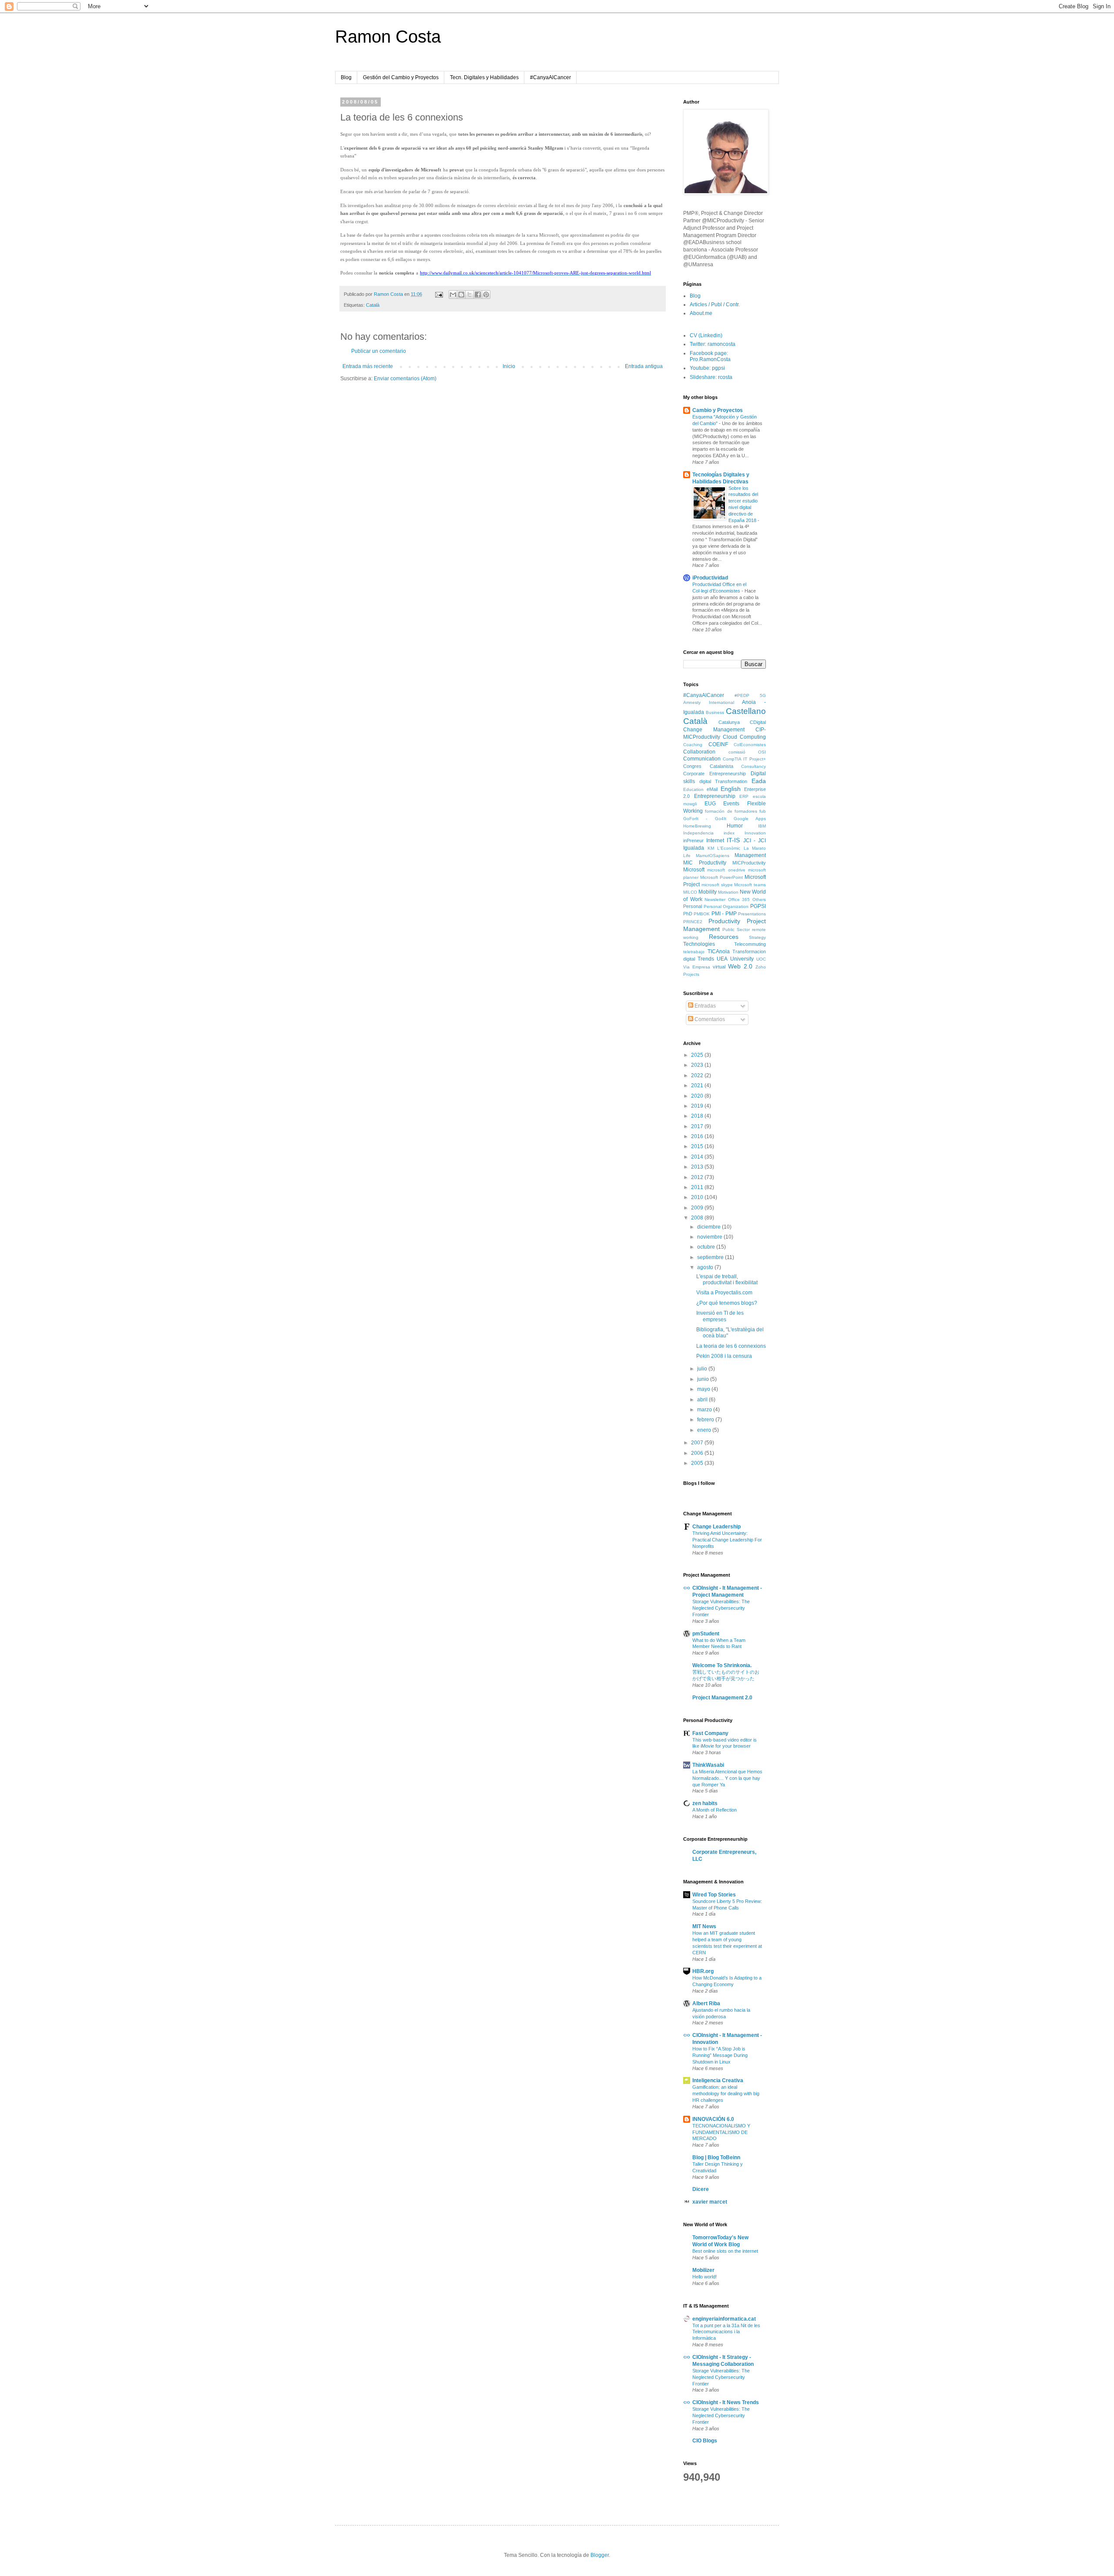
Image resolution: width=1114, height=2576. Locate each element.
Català (373, 305)
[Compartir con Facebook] (478, 295)
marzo (705, 1410)
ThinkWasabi (708, 1765)
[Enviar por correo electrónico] (453, 295)
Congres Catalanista (708, 766)
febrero (706, 1420)
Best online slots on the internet (725, 2251)
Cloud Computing (744, 737)
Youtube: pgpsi (707, 368)
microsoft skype (717, 885)
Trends (706, 959)
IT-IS (733, 840)
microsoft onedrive (726, 870)
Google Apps (750, 819)
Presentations (752, 914)
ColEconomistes (750, 745)
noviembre (710, 1237)
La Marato (755, 848)
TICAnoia (719, 951)
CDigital (758, 722)
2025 (698, 1055)
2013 (698, 1167)
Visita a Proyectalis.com (724, 1293)
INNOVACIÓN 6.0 (713, 2119)
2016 (698, 1136)
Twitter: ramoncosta (713, 344)
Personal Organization (726, 906)
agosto (706, 1267)
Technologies (699, 944)
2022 (698, 1075)
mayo (704, 1389)
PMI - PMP (724, 914)
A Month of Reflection (715, 1810)
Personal (693, 906)
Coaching (693, 745)
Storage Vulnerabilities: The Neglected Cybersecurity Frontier (721, 1608)
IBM (762, 826)
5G (763, 695)
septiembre (711, 1257)
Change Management (714, 730)
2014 (698, 1157)
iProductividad (710, 578)
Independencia (698, 833)
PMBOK (702, 914)
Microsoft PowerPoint (721, 877)
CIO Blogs (705, 2441)
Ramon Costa (388, 37)
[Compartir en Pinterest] (486, 295)
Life (687, 856)
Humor (735, 826)
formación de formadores (731, 811)
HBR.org (703, 1971)
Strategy (757, 937)
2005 (698, 1463)
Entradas (705, 1006)
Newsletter (715, 899)
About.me (701, 313)
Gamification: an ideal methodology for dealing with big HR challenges (726, 2094)
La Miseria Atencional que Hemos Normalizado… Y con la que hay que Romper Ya (727, 1778)
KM (711, 848)
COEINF (718, 744)
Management (750, 855)
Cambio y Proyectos (718, 410)
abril (703, 1400)
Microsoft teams (750, 885)
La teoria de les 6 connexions (731, 1346)
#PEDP (742, 695)
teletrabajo (694, 952)
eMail (712, 789)
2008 (698, 1218)
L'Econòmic (729, 848)
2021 (698, 1085)
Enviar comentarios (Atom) (405, 379)
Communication (702, 759)
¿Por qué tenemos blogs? (727, 1303)
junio (704, 1379)
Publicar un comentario (379, 351)
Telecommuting (750, 944)
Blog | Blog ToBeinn (716, 2157)
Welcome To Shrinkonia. (722, 1665)
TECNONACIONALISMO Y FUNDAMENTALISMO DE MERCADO (721, 2132)
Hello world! (705, 2277)
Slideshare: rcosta (711, 377)
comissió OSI (747, 752)
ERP (744, 796)
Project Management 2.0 (722, 1698)
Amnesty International (709, 702)
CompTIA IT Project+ (744, 759)
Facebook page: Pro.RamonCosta (710, 356)
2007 (698, 1443)
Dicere (701, 2189)
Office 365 (739, 899)
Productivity (724, 921)
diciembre (710, 1227)
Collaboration (699, 752)
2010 (698, 1197)
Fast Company (710, 1733)
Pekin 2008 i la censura (724, 1356)
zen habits (705, 1803)
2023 (698, 1065)
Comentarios (709, 1019)
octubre (707, 1247)
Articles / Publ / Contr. (715, 305)
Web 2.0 (740, 966)
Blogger (600, 2555)
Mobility (708, 892)
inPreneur (693, 841)
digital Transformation (723, 781)
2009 (698, 1208)
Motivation (728, 892)
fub (763, 811)
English (731, 789)
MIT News (704, 1926)
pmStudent (706, 1634)
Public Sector (736, 930)
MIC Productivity (705, 863)
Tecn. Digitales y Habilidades (484, 77)
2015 (698, 1146)
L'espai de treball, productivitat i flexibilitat (727, 1280)
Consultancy (753, 766)
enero (705, 1430)
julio (703, 1369)
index (729, 833)
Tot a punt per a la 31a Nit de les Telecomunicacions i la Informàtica (726, 2332)
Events (731, 804)
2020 (698, 1096)
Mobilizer (703, 2270)
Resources (724, 937)
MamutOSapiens (713, 856)
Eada (759, 781)
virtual (719, 967)
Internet (715, 841)
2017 (698, 1126)
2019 (698, 1106)
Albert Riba (706, 2003)
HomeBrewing (697, 826)
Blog (346, 77)
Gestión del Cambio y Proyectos (401, 77)
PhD (688, 914)
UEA (722, 959)
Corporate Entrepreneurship (715, 774)
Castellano (746, 711)
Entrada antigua (644, 366)
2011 (698, 1187)
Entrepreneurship (715, 796)
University (742, 959)
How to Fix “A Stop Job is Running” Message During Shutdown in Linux (720, 2055)
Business (715, 712)
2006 (698, 1453)
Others (759, 899)
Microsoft (694, 870)
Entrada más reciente (368, 366)
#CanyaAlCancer (550, 77)
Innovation (755, 833)
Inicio (509, 366)
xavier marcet (710, 2202)
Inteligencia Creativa (718, 2080)
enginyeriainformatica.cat (724, 2319)
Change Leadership (716, 1527)
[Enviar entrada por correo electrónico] (439, 294)
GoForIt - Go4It (705, 819)
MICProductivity (749, 863)
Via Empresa (697, 967)
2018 (698, 1116)
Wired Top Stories (714, 1895)
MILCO (690, 892)
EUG (710, 804)
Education (693, 789)
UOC (761, 959)
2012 (698, 1177)
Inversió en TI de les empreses (720, 1316)
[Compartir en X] (470, 295)
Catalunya (729, 722)
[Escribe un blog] (461, 295)
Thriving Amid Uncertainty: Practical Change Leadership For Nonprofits (727, 1540)
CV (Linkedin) (706, 335)
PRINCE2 (693, 922)
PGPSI (758, 906)
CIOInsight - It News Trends (726, 2402)
